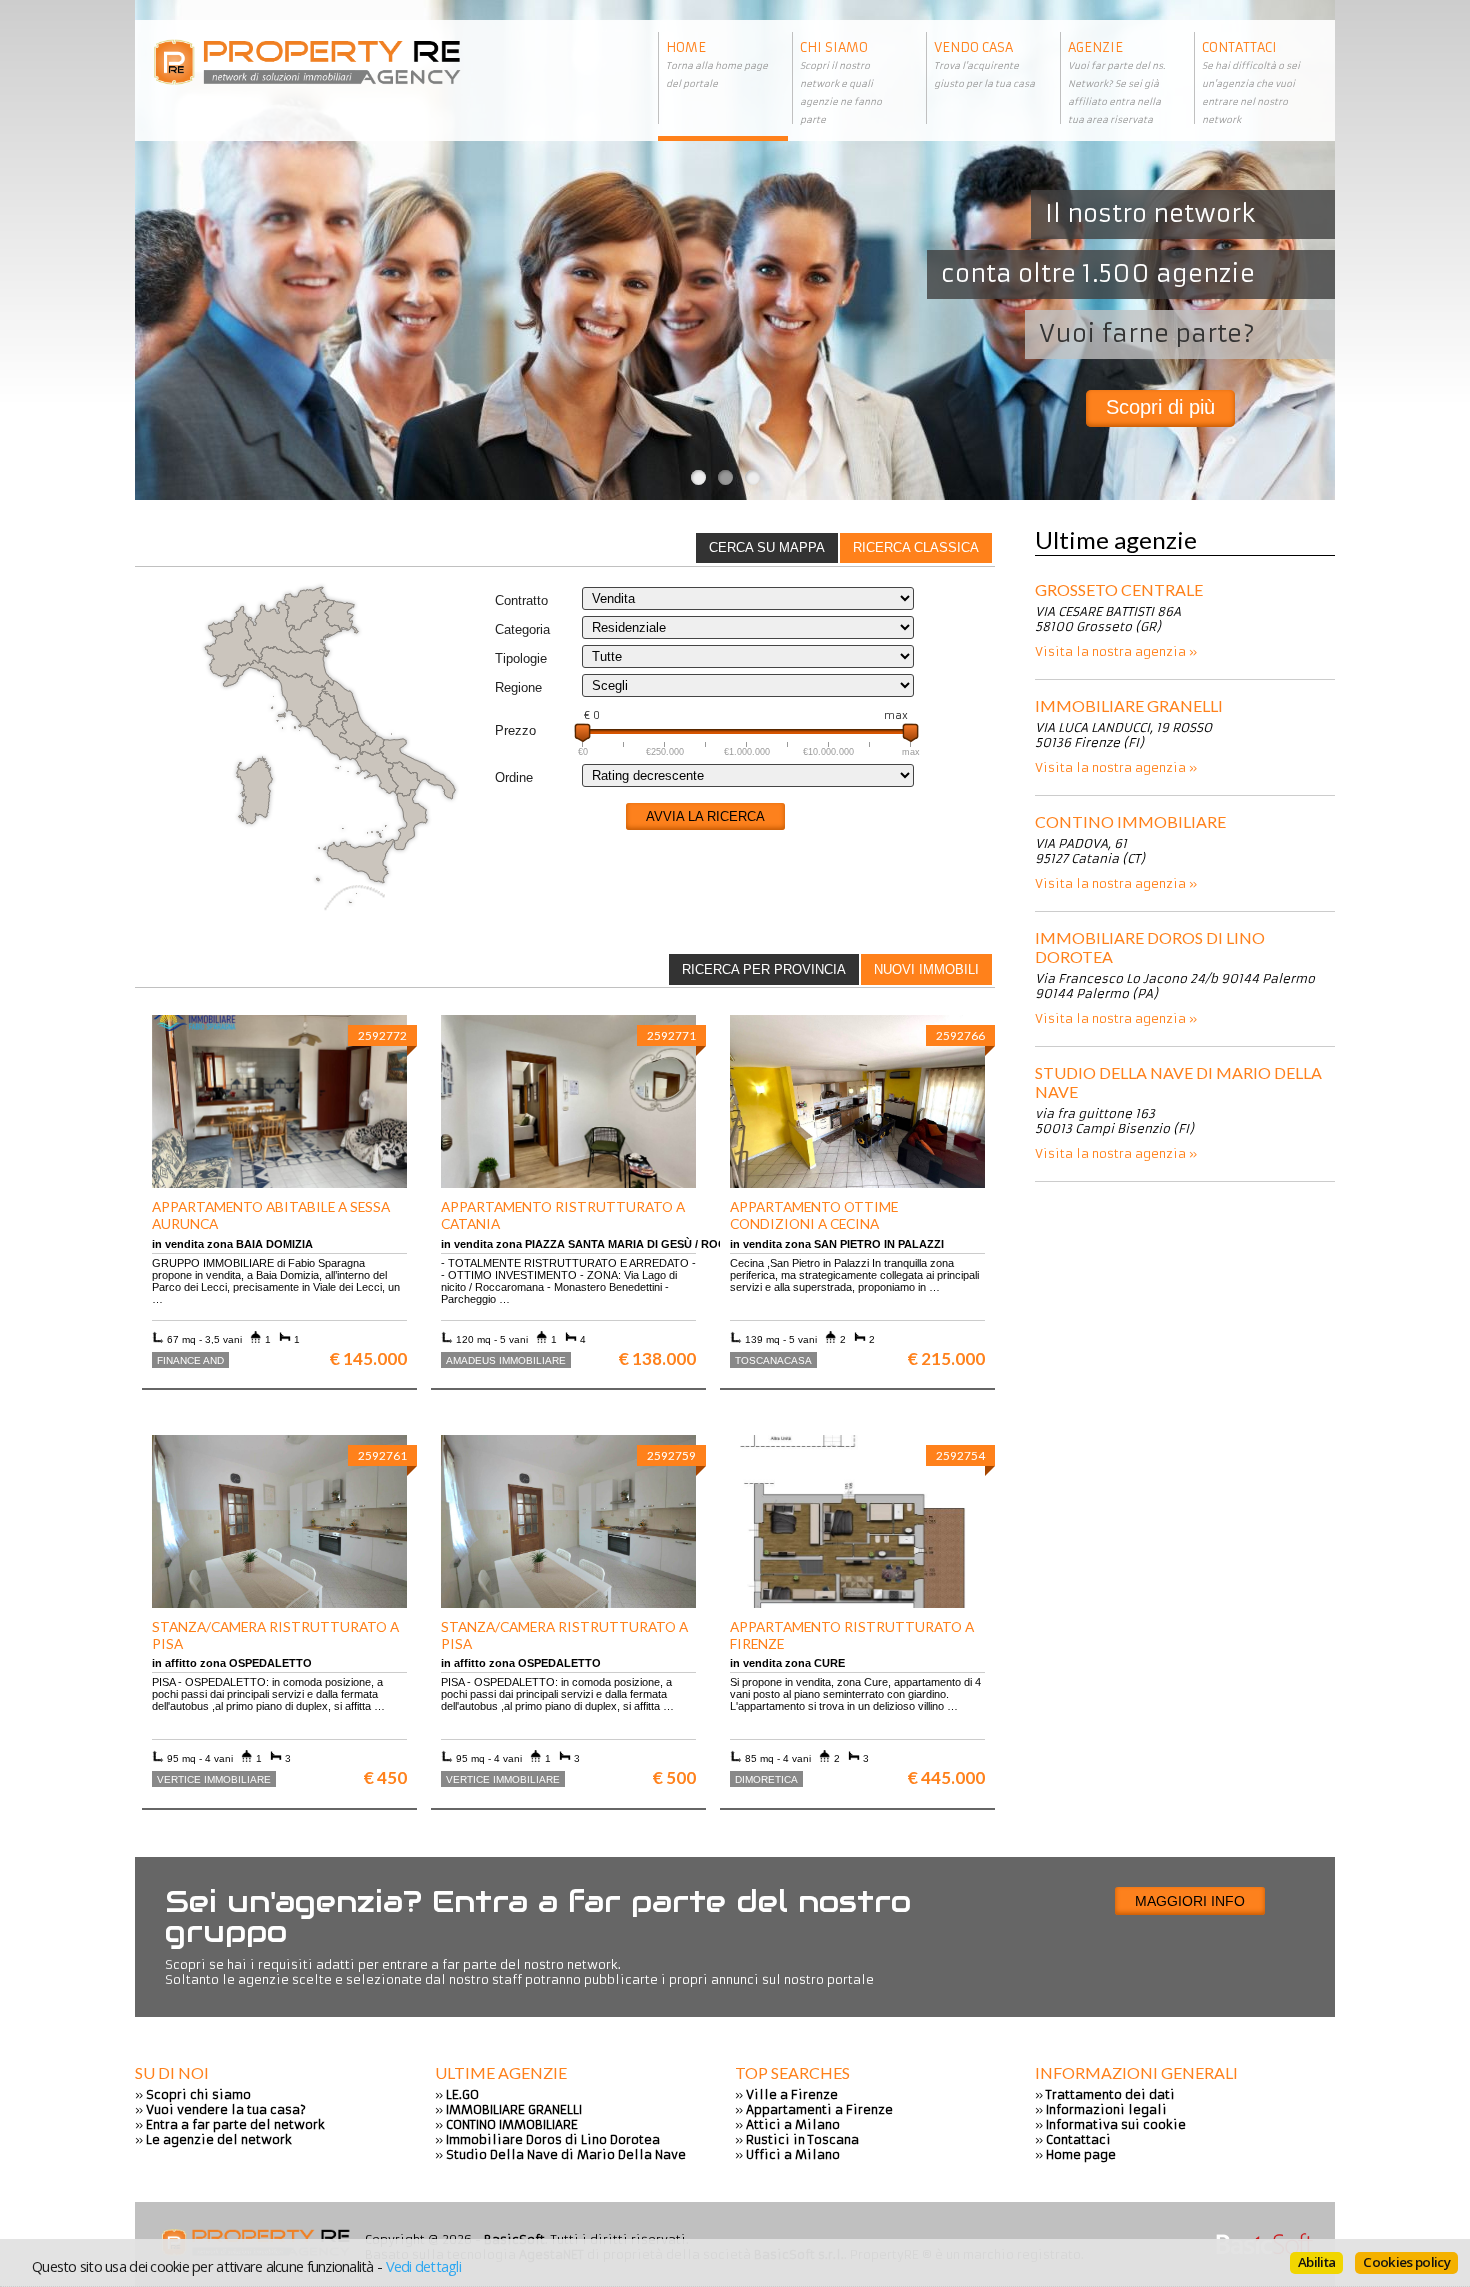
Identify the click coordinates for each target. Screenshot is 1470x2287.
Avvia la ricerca (705, 816)
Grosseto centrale (1119, 589)
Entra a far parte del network (235, 2124)
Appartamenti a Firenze (819, 2109)
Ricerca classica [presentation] (916, 547)
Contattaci (1078, 2139)
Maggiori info (1190, 1901)
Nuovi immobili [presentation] (926, 969)
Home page (1081, 2154)
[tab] (916, 548)
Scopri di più (1160, 407)
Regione (518, 687)
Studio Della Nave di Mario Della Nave (1178, 1082)
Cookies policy (1406, 2262)
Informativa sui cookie (1116, 2124)
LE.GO (462, 2094)
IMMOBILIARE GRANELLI (1129, 705)
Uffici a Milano (793, 2154)
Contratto (521, 600)
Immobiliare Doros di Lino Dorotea (1150, 947)
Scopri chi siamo (198, 2094)
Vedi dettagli (423, 2266)
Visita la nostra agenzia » (1116, 651)
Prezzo (515, 730)
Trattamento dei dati (1110, 2094)
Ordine (514, 777)
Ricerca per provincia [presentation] (764, 969)
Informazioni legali (1106, 2109)
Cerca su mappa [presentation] (767, 547)
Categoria (522, 629)
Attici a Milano (793, 2124)
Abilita (1316, 2262)
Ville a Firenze (792, 2094)
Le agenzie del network (219, 2139)
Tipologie (521, 658)
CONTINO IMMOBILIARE (1130, 821)
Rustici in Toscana (802, 2139)
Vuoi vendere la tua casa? (226, 2109)
